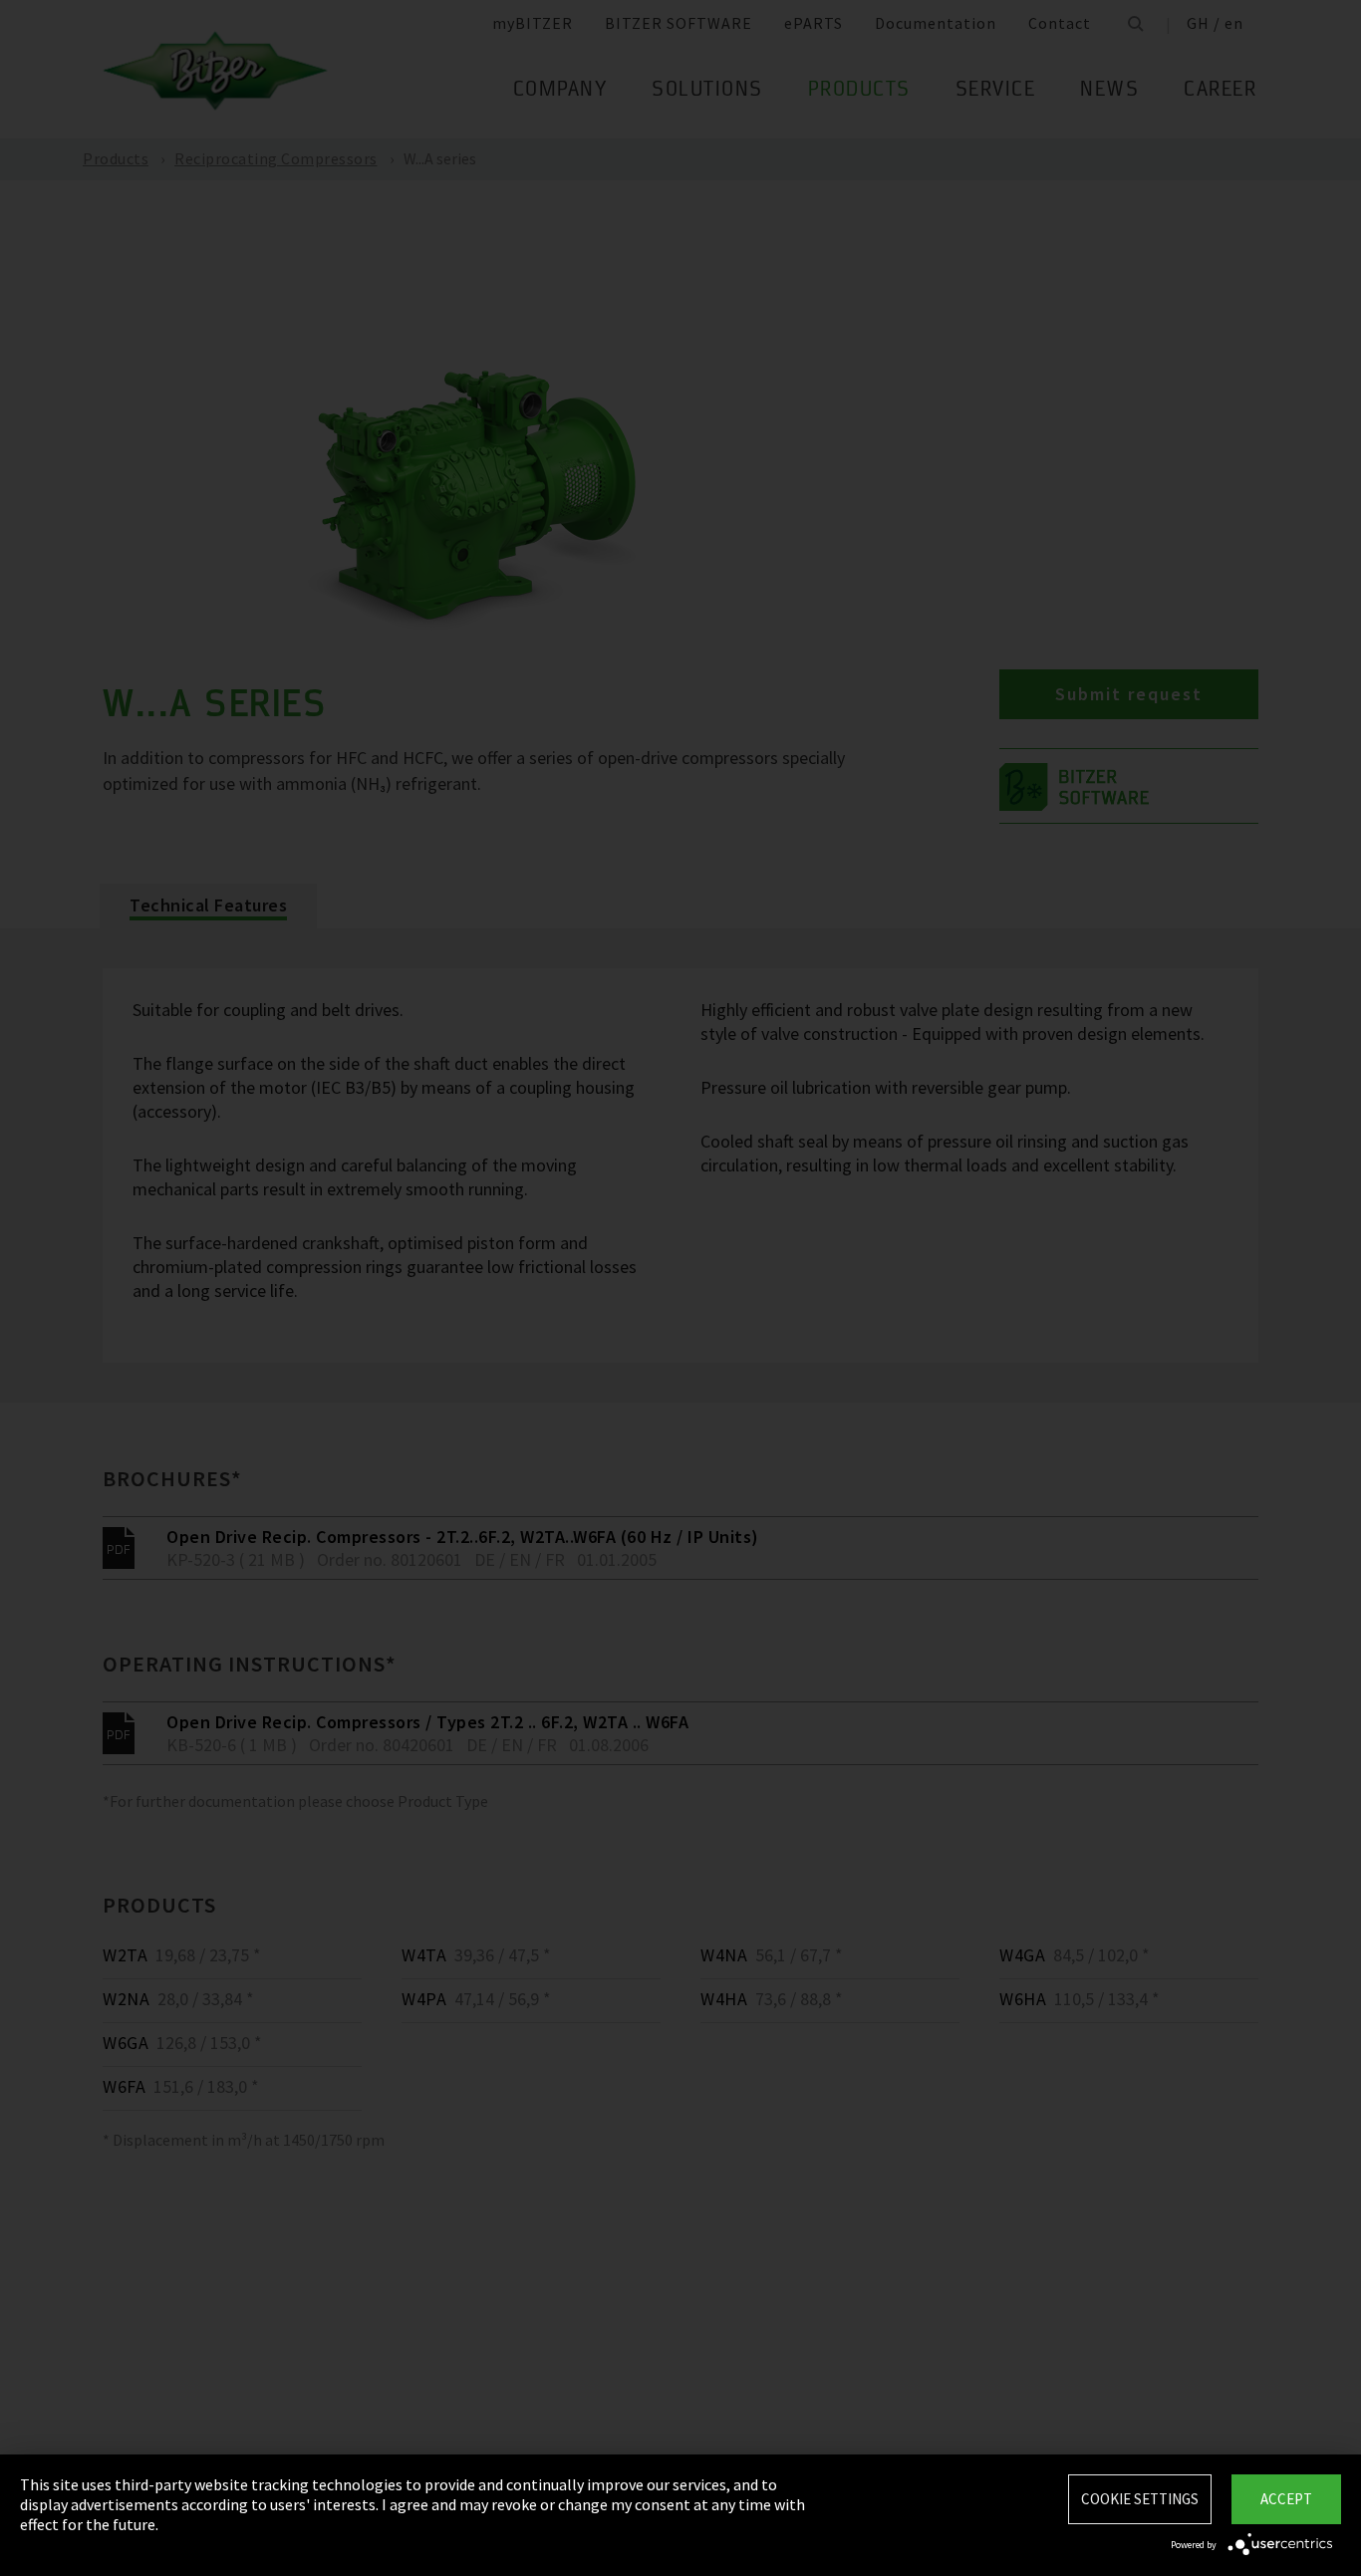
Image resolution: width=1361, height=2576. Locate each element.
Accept (1286, 2499)
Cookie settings (1140, 2499)
